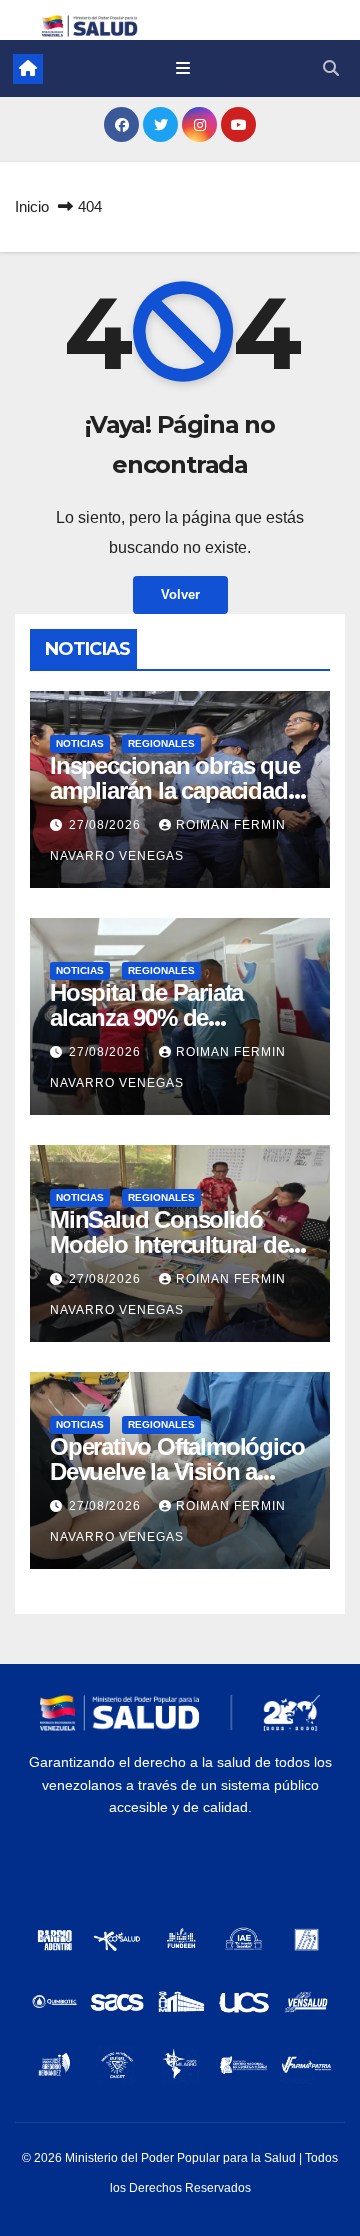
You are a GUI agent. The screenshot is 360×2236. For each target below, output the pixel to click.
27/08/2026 (107, 825)
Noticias (80, 743)
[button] (331, 68)
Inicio (32, 206)
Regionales (161, 743)
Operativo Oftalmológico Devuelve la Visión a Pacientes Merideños (177, 1471)
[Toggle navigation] (182, 69)
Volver (180, 594)
